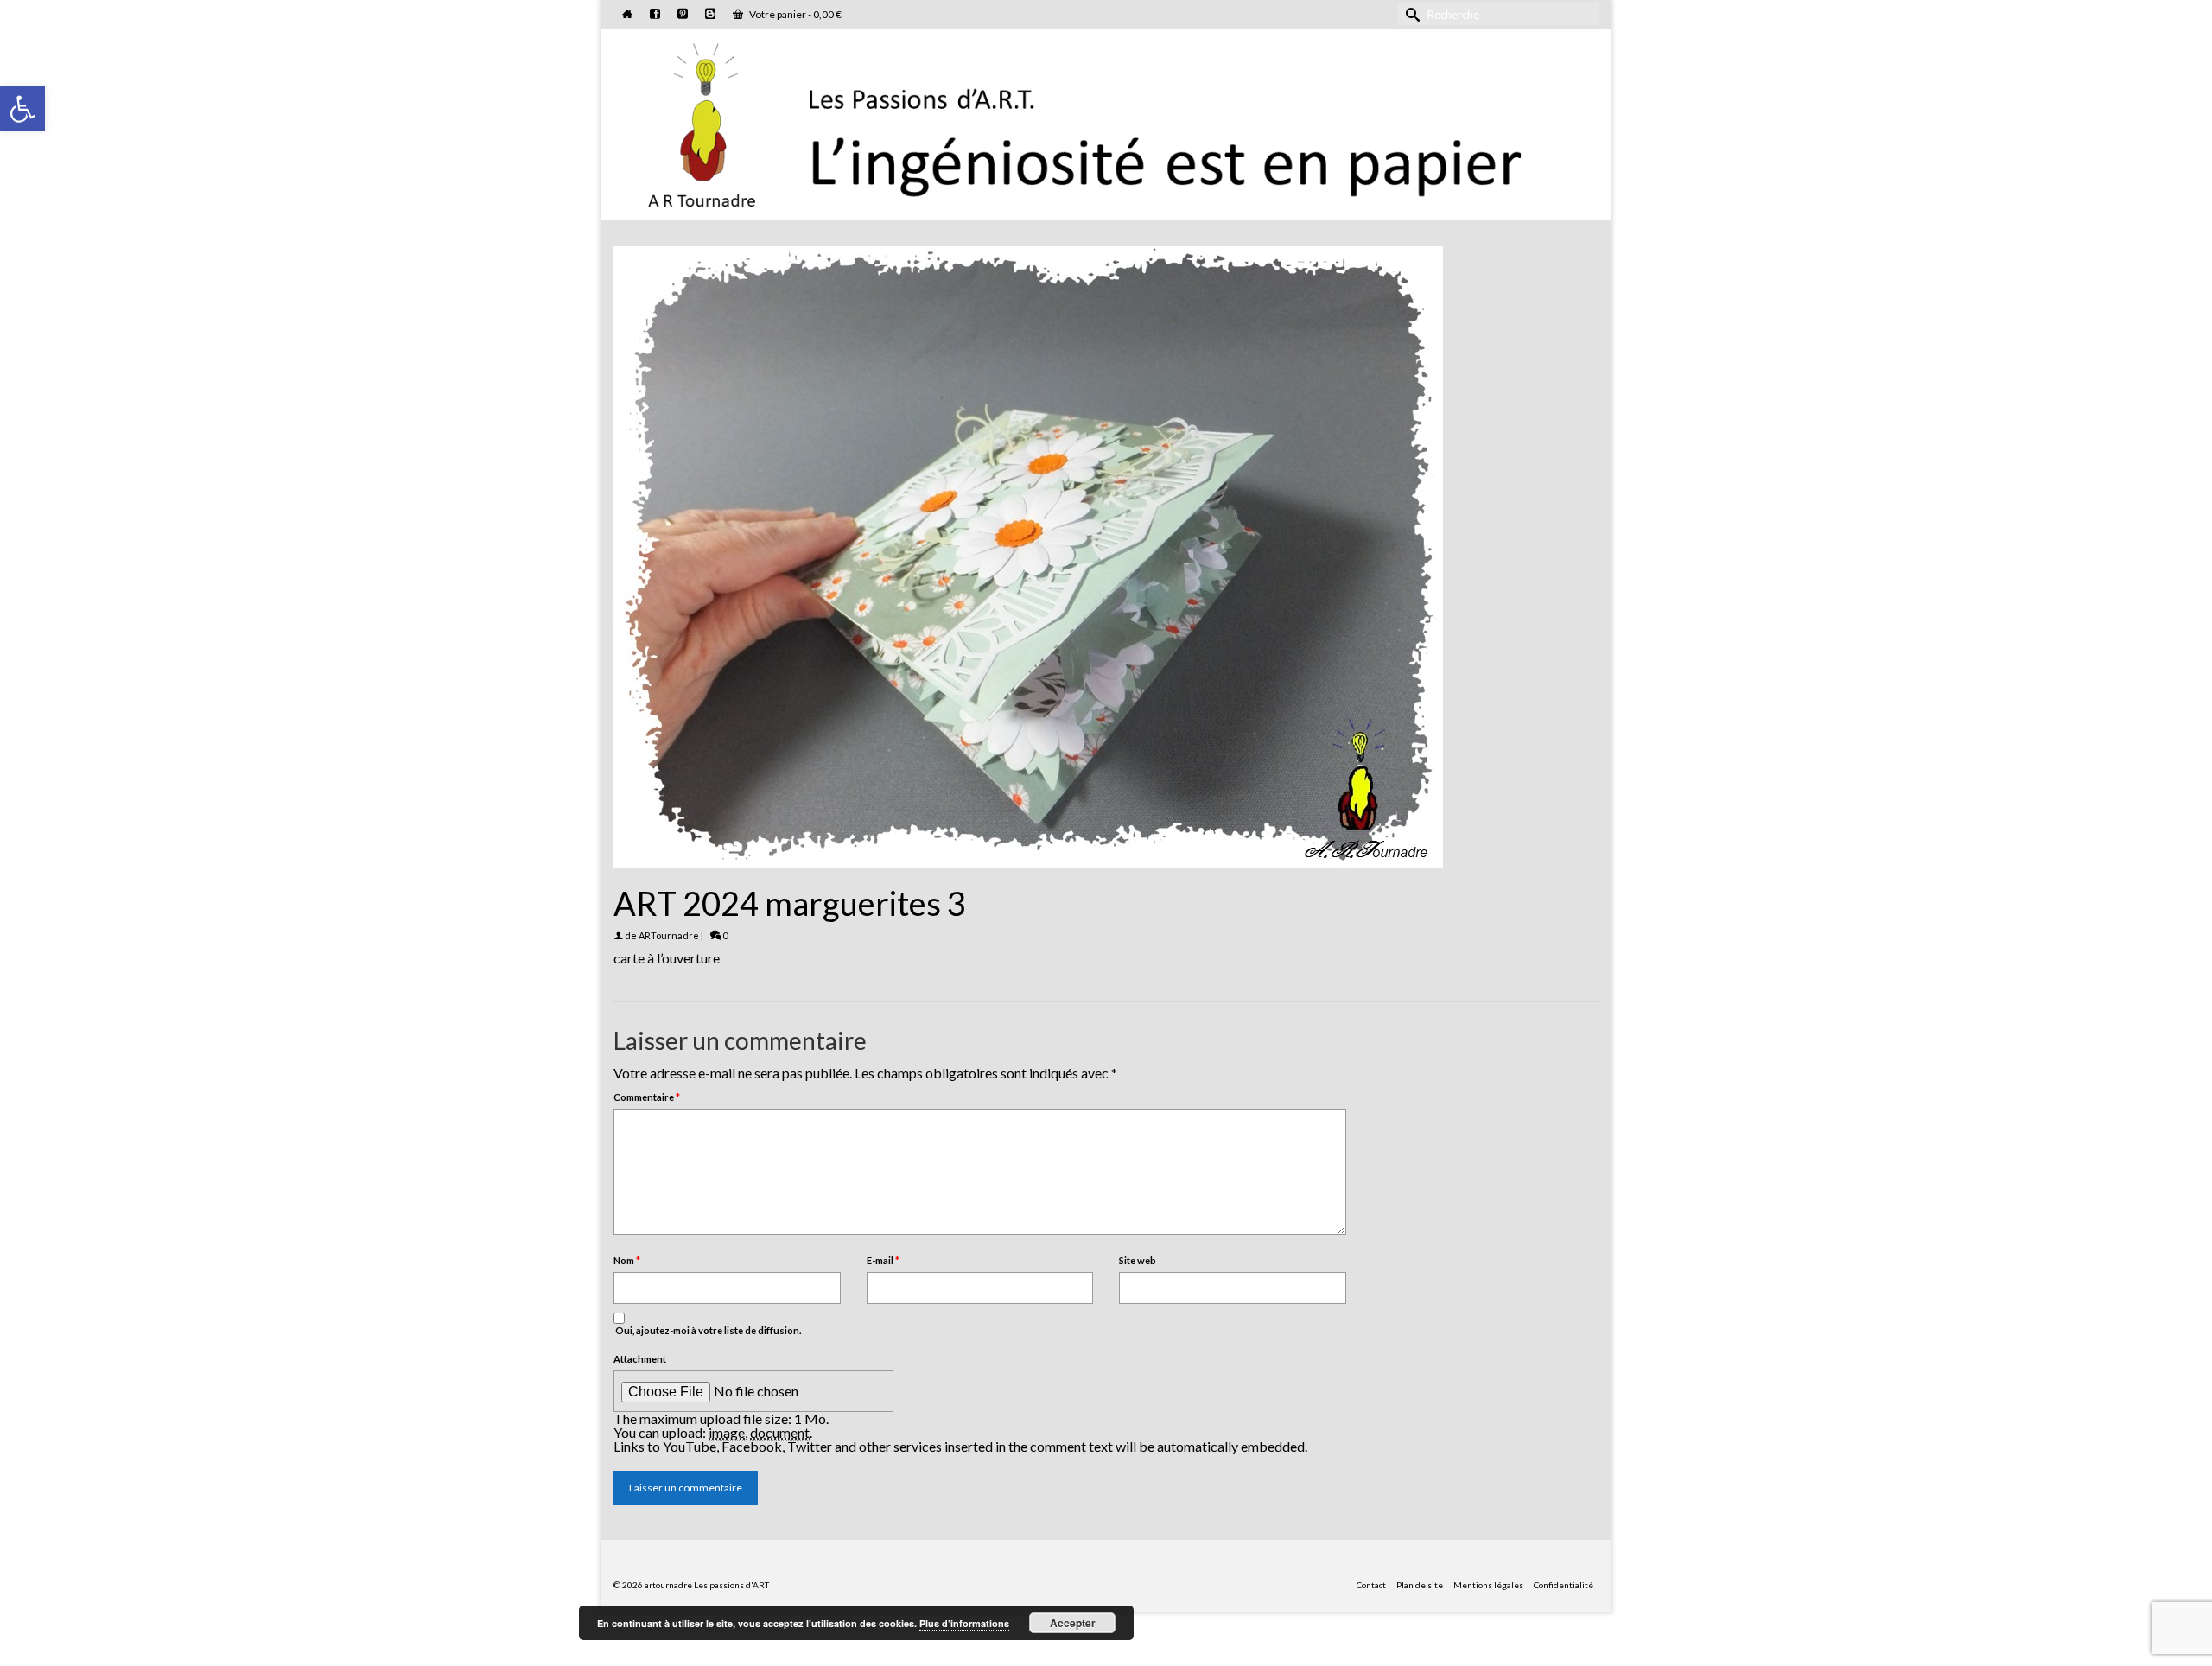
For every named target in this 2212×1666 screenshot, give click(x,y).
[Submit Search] (1410, 14)
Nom (627, 1260)
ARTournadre (669, 935)
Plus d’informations (964, 1623)
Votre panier (795, 14)
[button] (22, 109)
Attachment (640, 1359)
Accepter (1073, 1623)
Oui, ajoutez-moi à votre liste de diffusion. (707, 1330)
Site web (1138, 1260)
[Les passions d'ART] (1106, 122)
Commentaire (647, 1097)
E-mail (883, 1260)
